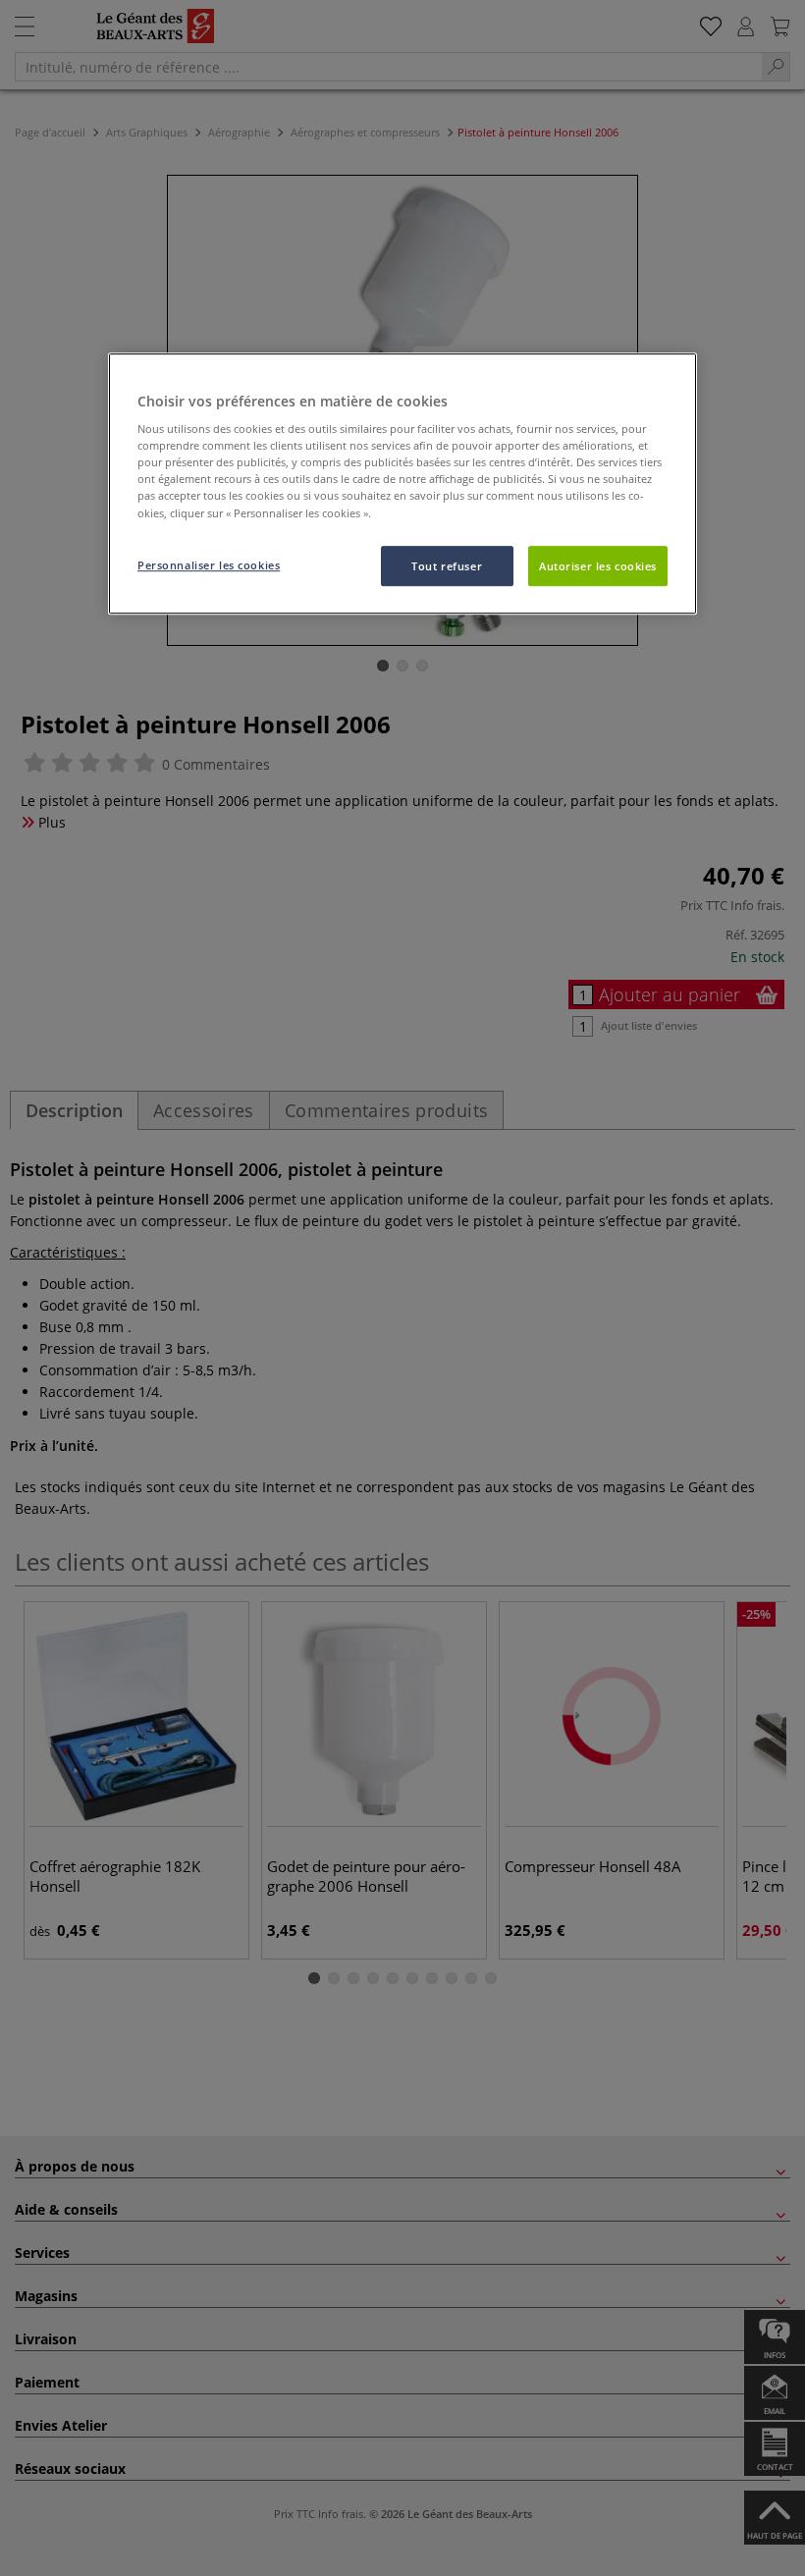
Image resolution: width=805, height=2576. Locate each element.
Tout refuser (447, 566)
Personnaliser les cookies (209, 565)
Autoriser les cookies (598, 566)
